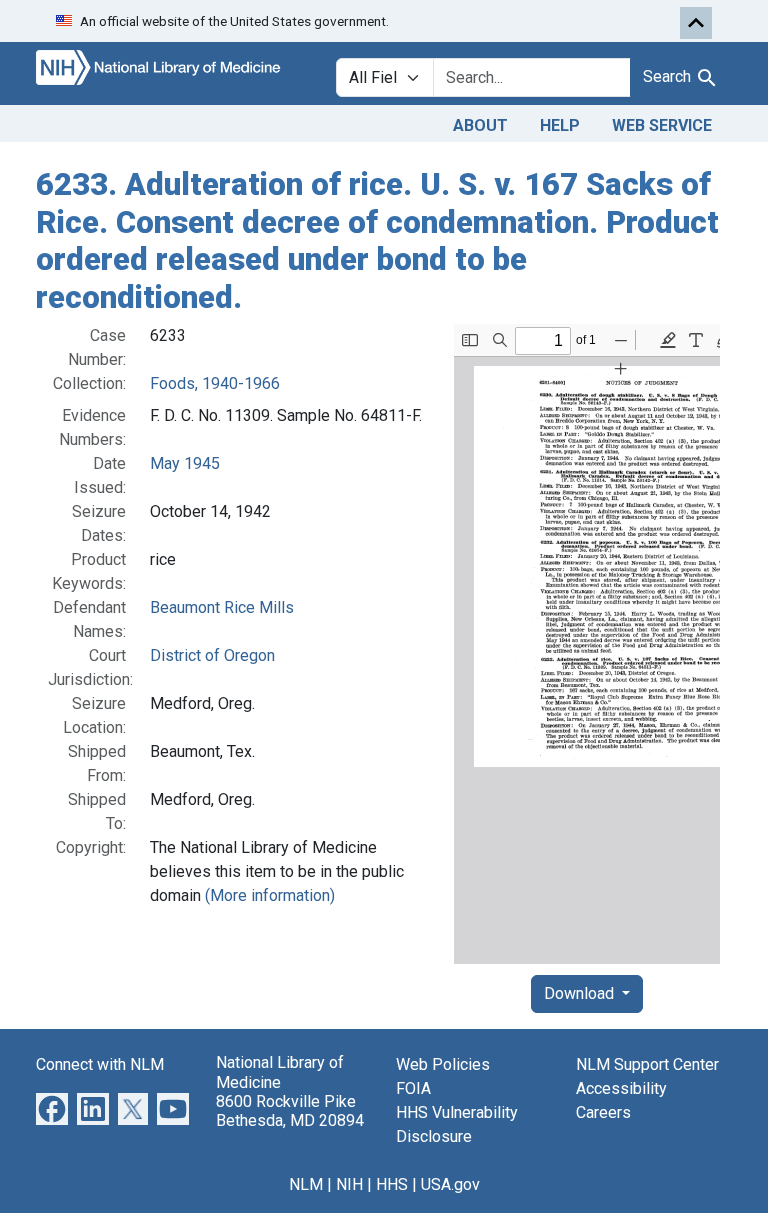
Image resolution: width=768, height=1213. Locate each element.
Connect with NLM (100, 1064)
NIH (349, 1184)
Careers (603, 1112)
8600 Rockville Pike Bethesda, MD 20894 (290, 1111)
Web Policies (443, 1064)
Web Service (662, 125)
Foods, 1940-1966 (215, 383)
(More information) (270, 895)
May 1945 (185, 463)
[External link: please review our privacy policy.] (52, 1108)
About (480, 125)
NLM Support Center (647, 1064)
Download (581, 993)
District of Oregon (212, 655)
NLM (306, 1184)
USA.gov (450, 1184)
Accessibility (621, 1088)
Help (560, 125)
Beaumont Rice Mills (222, 607)
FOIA (413, 1088)
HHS (392, 1184)
